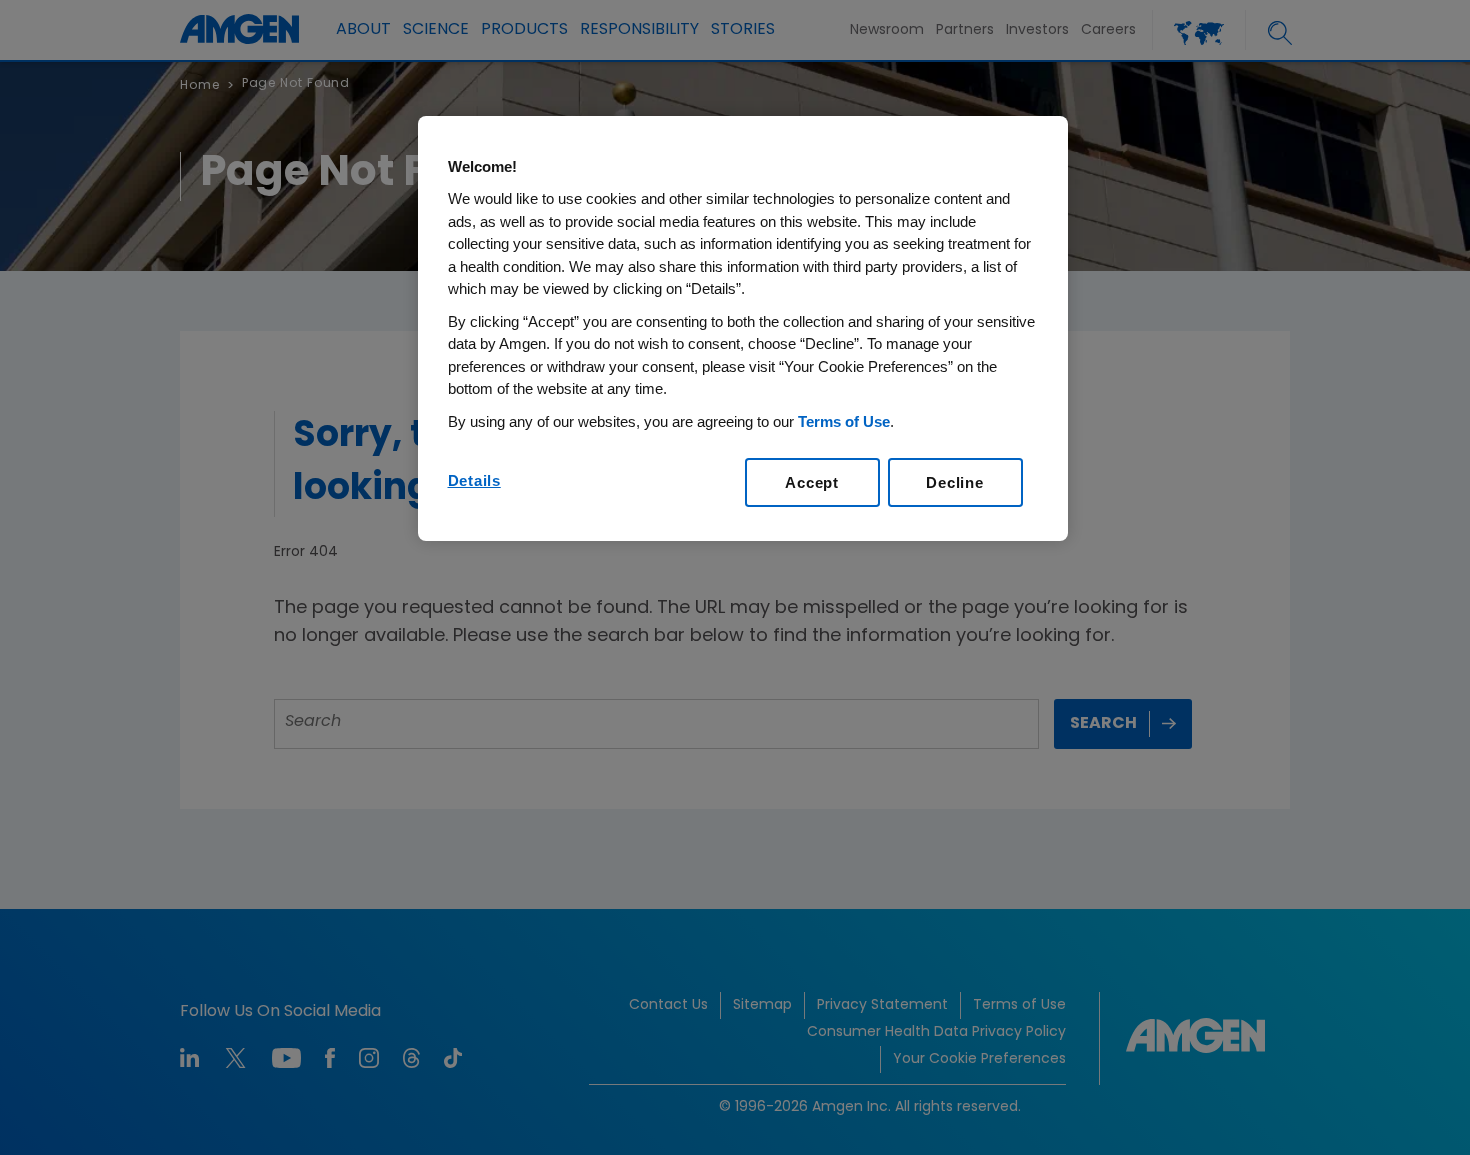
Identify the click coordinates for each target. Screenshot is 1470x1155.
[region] (743, 329)
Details (474, 480)
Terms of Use (844, 421)
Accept (812, 482)
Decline (954, 482)
